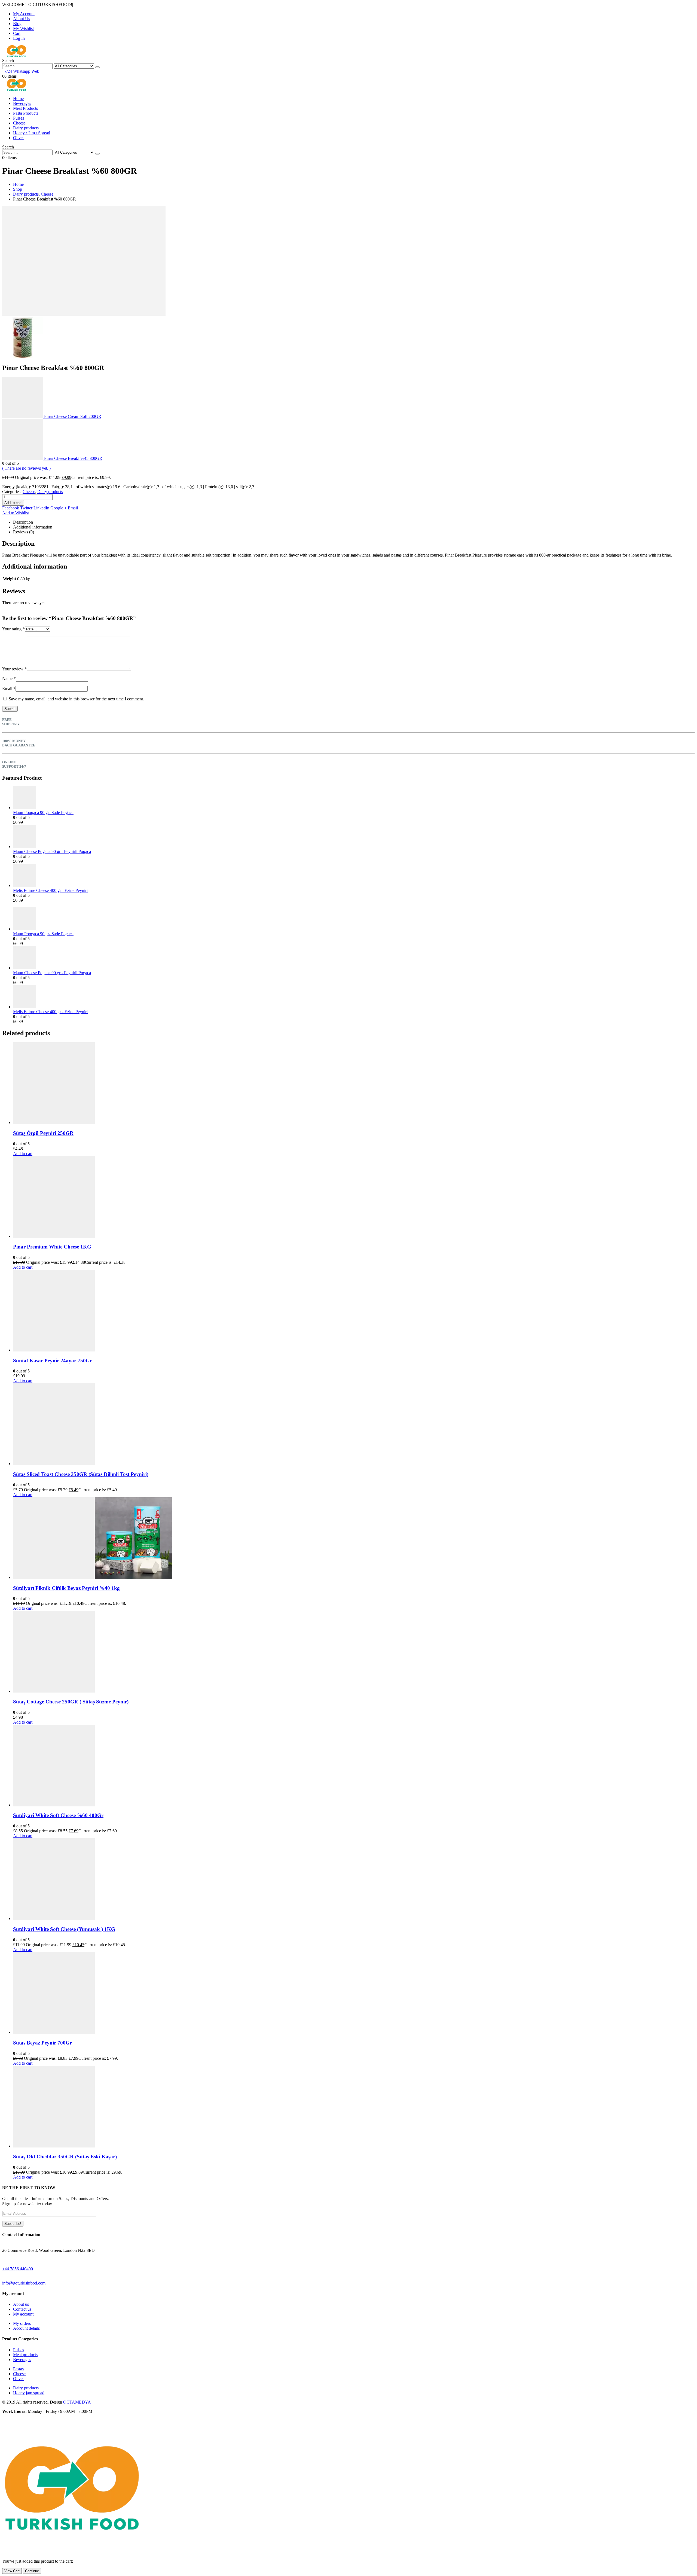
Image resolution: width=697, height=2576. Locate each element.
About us (21, 2304)
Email (73, 508)
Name (9, 678)
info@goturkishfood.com (24, 2283)
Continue (32, 2571)
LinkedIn (41, 508)
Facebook (11, 508)
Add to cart (13, 503)
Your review (14, 669)
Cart (17, 33)
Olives (19, 138)
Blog (17, 24)
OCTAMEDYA (77, 2402)
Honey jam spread (29, 2393)
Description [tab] (23, 522)
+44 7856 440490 (18, 2269)
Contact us (22, 2309)
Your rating (13, 629)
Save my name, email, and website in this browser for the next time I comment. (76, 699)
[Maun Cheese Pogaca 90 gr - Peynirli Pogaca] (354, 837)
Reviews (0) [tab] (24, 532)
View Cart (12, 2571)
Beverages (22, 103)
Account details (26, 2328)
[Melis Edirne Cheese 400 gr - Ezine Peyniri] (354, 876)
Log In (19, 38)
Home (18, 98)
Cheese (19, 123)
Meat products (25, 2355)
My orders (22, 2323)
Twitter (26, 508)
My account (23, 2314)
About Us (22, 19)
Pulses (19, 118)
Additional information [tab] (33, 527)
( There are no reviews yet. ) (26, 468)
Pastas (18, 2369)
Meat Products (25, 108)
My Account (24, 14)
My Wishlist (23, 28)
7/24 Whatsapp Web (21, 71)
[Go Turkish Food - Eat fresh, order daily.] (16, 56)
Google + (59, 508)
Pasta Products (26, 113)
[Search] (97, 67)
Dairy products (26, 128)
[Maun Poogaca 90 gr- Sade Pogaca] (354, 798)
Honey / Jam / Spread (32, 133)
